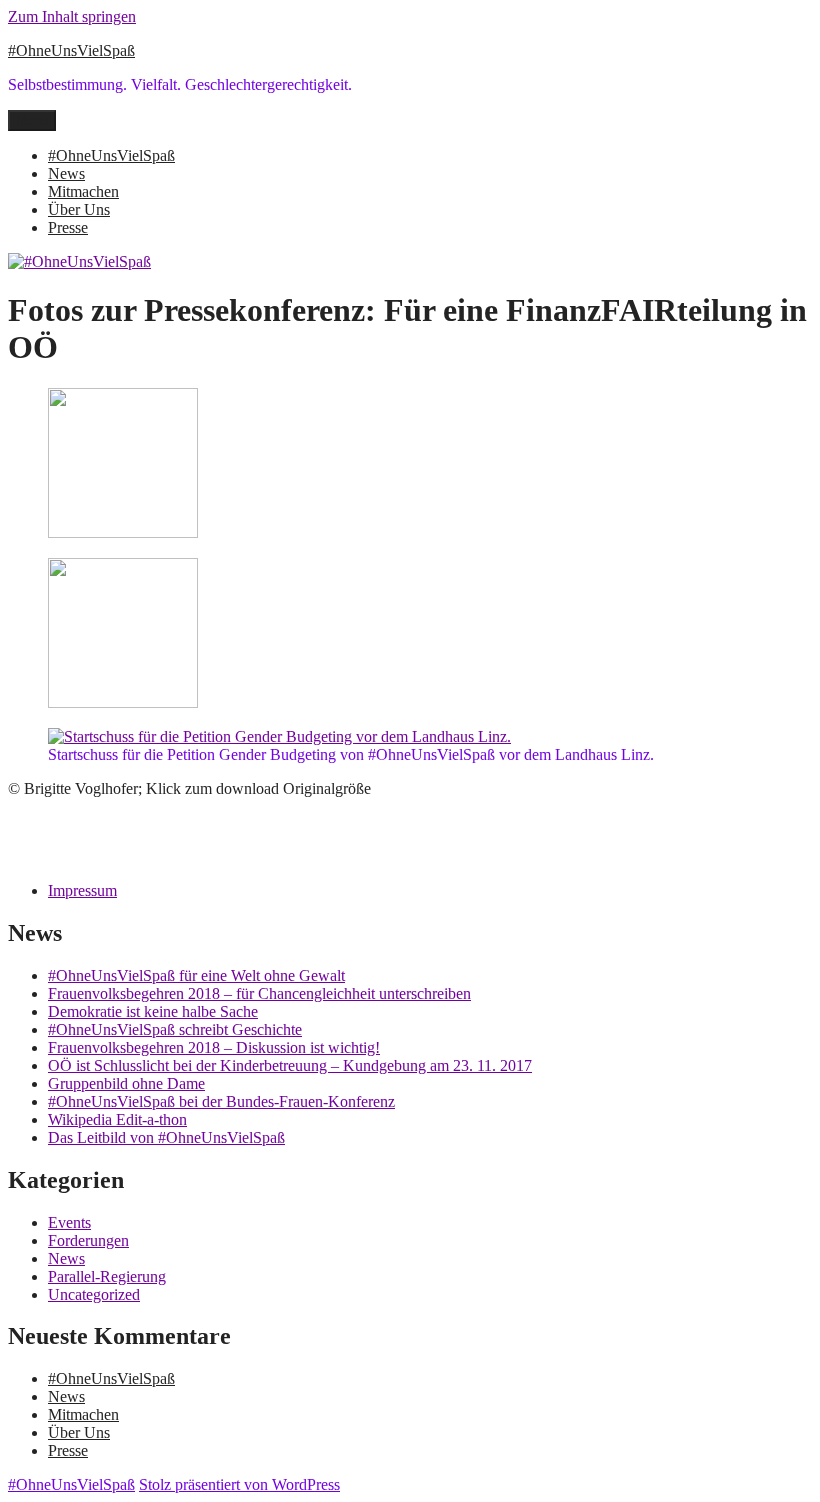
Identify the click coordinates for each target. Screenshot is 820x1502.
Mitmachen (83, 191)
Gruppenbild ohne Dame (126, 1083)
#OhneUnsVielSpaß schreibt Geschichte (175, 1029)
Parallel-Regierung (107, 1276)
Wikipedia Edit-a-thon (117, 1119)
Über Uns (79, 209)
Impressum (82, 890)
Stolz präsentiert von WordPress (239, 1484)
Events (69, 1222)
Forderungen (88, 1240)
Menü (32, 120)
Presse (68, 227)
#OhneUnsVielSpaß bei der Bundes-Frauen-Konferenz (221, 1101)
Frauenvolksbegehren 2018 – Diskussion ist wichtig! (214, 1047)
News (66, 173)
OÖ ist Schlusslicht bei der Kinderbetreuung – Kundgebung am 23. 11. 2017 (290, 1065)
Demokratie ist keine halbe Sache (153, 1011)
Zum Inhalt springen (72, 16)
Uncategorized (94, 1294)
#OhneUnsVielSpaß (71, 50)
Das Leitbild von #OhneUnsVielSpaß (166, 1137)
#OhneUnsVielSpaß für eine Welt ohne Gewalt (196, 975)
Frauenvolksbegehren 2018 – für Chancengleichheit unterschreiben (259, 993)
